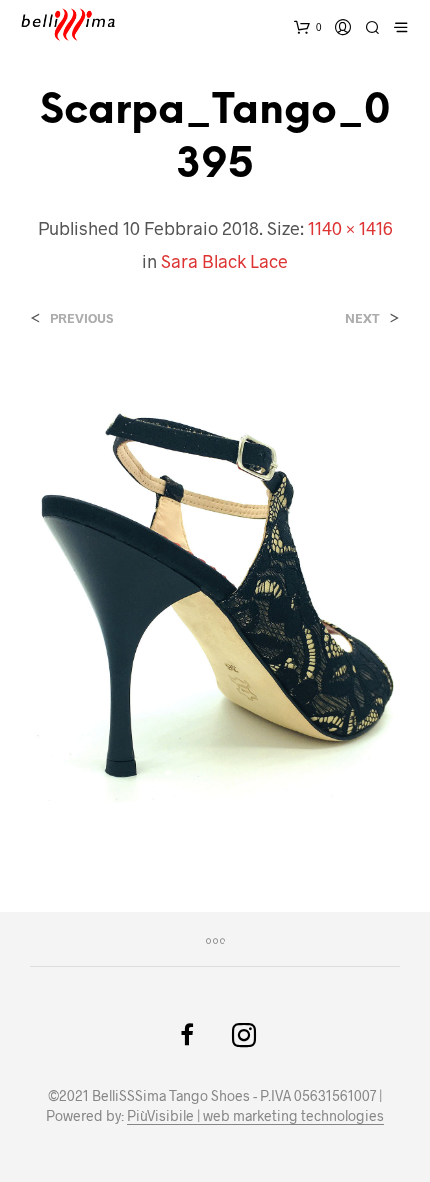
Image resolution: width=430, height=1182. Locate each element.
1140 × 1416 (350, 228)
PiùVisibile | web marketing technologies (255, 1116)
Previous (81, 318)
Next (362, 318)
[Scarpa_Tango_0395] (215, 599)
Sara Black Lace (224, 261)
